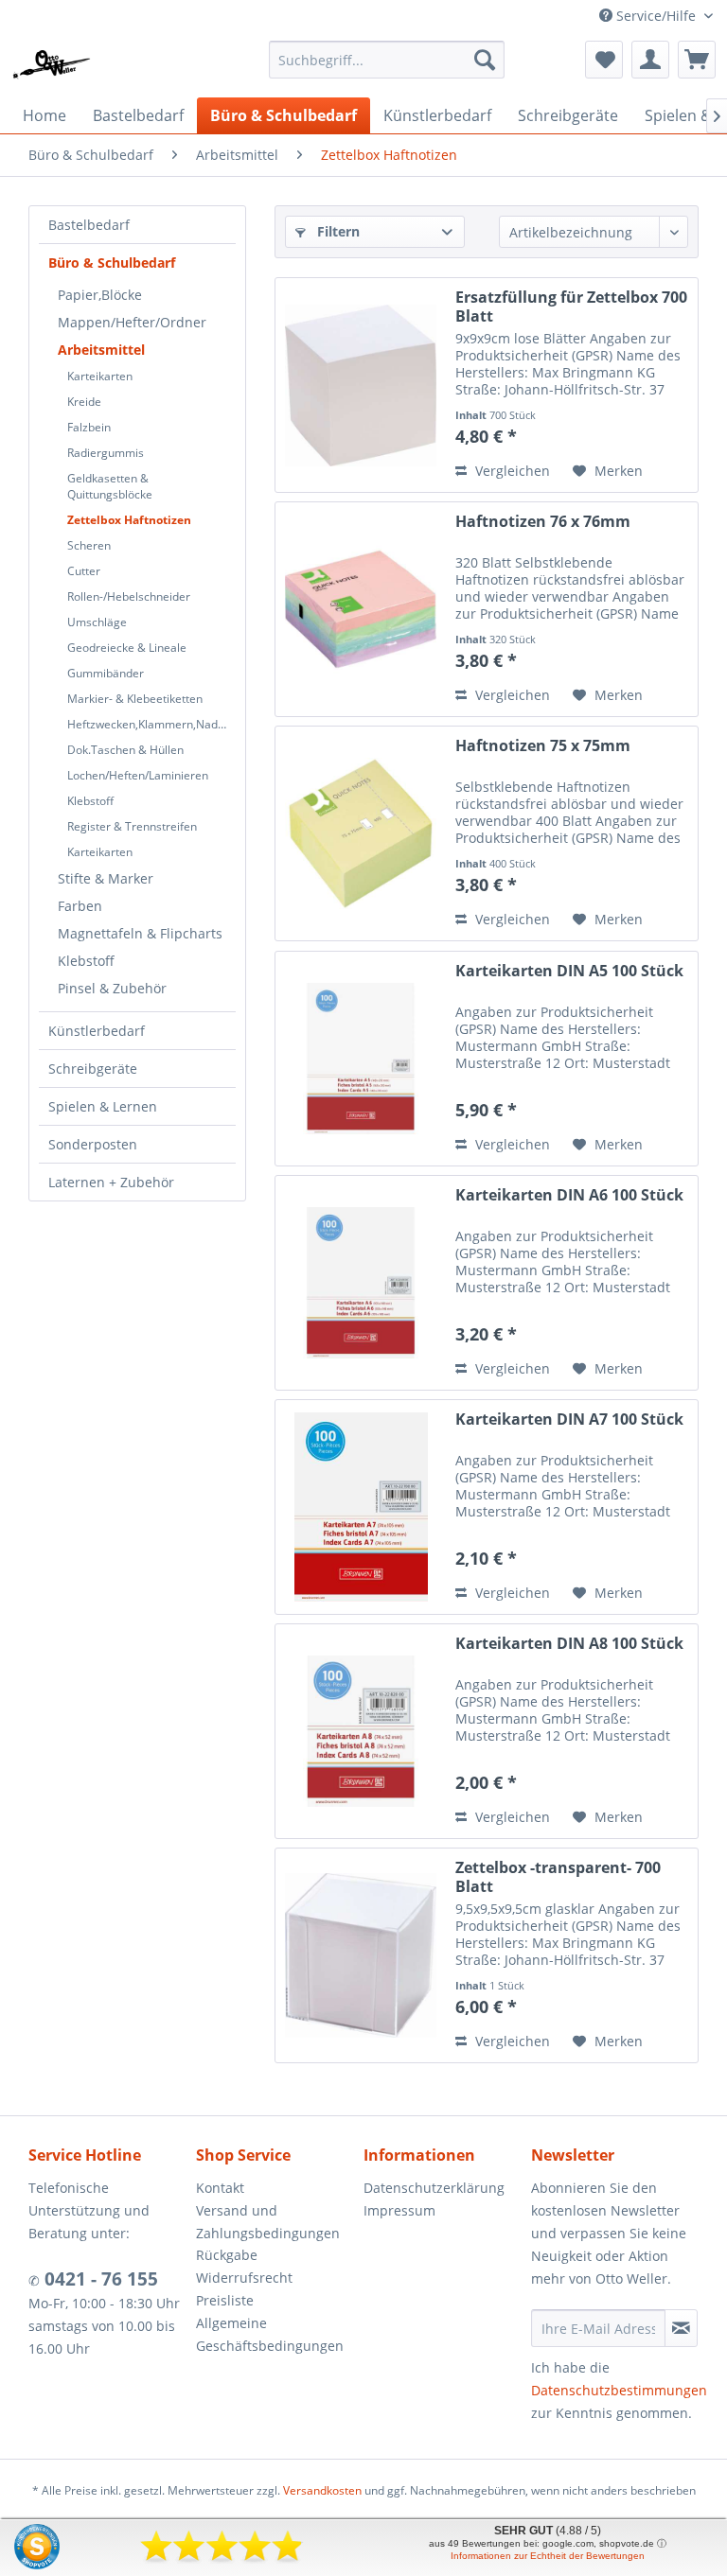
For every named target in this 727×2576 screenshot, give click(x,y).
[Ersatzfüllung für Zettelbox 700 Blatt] (361, 385)
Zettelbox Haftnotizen (129, 520)
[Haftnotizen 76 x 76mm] (361, 609)
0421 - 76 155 (99, 2279)
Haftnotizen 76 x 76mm (543, 522)
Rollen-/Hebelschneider (129, 596)
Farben (80, 906)
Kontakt (220, 2188)
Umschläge (97, 622)
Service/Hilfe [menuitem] (656, 16)
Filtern (337, 231)
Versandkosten (322, 2490)
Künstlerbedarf (97, 1031)
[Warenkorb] (697, 60)
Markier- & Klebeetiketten (135, 699)
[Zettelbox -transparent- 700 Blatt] (361, 1955)
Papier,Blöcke (100, 295)
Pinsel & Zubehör (112, 988)
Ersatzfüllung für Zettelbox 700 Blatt (571, 307)
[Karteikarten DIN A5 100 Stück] (361, 1059)
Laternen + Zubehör (111, 1182)
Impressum (399, 2210)
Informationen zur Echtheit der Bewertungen (548, 2556)
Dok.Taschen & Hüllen (125, 750)
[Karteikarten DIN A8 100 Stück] (361, 1731)
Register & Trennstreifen (132, 826)
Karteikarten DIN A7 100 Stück (569, 1419)
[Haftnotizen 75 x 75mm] (361, 833)
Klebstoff (90, 801)
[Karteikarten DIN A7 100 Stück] (361, 1507)
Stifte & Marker (106, 878)
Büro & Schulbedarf (112, 263)
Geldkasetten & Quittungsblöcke (110, 486)
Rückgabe (227, 2255)
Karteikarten (100, 376)
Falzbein (89, 427)
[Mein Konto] (650, 60)
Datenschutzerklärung (434, 2188)
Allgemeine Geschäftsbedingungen (270, 2334)
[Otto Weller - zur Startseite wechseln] (52, 64)
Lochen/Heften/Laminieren (138, 775)
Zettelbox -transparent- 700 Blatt (558, 1877)
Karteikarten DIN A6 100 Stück (569, 1195)
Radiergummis (106, 453)
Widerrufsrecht (244, 2278)
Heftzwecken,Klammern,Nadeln (151, 724)
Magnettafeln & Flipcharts (140, 933)
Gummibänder (106, 673)
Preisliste (225, 2300)
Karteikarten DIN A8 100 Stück (569, 1644)
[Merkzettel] (604, 60)
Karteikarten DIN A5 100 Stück (569, 971)
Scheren (89, 545)
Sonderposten (93, 1144)
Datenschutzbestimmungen (619, 2390)
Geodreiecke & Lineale (127, 648)
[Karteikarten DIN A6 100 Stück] (361, 1283)
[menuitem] (387, 60)
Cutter (84, 571)
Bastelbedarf (89, 225)
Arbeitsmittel (101, 350)
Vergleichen (511, 471)
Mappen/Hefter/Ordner (132, 322)
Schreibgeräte (93, 1069)
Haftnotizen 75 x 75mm (543, 746)
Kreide (84, 402)
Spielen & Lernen (103, 1106)
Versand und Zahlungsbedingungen (268, 2222)
